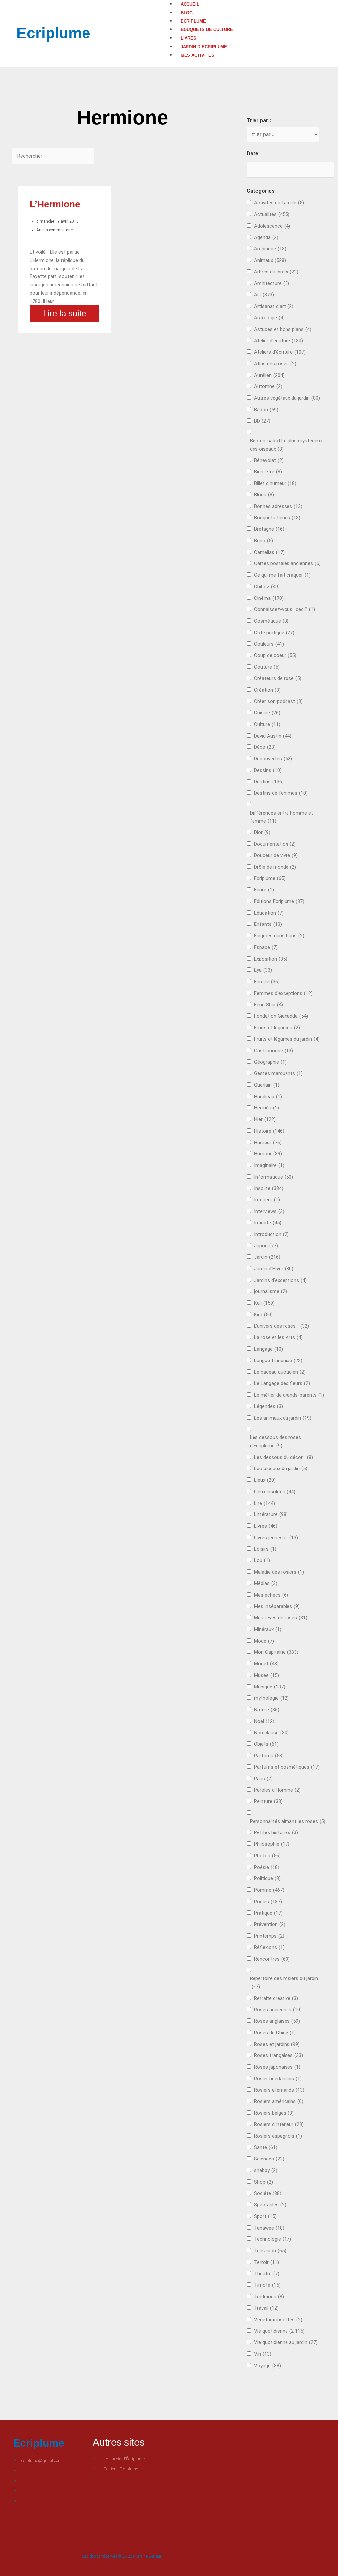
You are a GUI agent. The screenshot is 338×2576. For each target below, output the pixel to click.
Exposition (271, 959)
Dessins (268, 770)
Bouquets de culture (207, 30)
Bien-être (268, 472)
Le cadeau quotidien (280, 1372)
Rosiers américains (279, 2101)
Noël (264, 1721)
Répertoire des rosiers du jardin (284, 1983)
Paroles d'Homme (277, 1790)
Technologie (273, 2239)
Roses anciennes (278, 2010)
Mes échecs (271, 1595)
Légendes (269, 1406)
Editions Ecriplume (279, 901)
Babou (266, 410)
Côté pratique (274, 633)
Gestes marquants (278, 1073)
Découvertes (273, 759)
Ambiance (270, 249)
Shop (264, 2182)
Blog (187, 13)
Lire (265, 1503)
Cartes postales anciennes (287, 563)
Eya (263, 970)
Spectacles (270, 2205)
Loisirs (265, 1549)
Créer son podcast (278, 701)
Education (269, 913)
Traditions (269, 2297)
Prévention (270, 1924)
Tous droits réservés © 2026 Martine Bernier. (121, 2556)
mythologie (271, 1698)
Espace (266, 947)
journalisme (270, 1291)
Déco (265, 747)
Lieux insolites (275, 1492)
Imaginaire (269, 1165)
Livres (188, 38)
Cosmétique (271, 621)
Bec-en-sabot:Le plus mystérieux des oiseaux (286, 445)
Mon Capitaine (276, 1652)
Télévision (270, 2251)
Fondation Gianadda (281, 1016)
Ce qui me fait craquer (282, 575)
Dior (262, 832)
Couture (267, 667)
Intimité (268, 1223)
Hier (265, 1119)
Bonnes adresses (278, 506)
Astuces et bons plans (283, 329)
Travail (266, 2308)
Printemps (269, 1936)
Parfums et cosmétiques (287, 1767)
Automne (268, 386)
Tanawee (269, 2228)
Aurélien (269, 375)
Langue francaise (278, 1361)
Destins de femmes (281, 793)
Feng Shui (269, 1005)
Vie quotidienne (279, 2331)
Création (267, 690)
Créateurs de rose (278, 678)
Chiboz (267, 587)
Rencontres (272, 1959)
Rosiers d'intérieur (279, 2124)
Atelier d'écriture (279, 341)
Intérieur (267, 1200)
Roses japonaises (277, 2067)
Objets (266, 1744)
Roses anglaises (277, 2021)
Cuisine (267, 713)
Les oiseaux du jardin (281, 1469)
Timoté (267, 2285)
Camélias (269, 552)
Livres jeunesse (276, 1538)
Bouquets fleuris (277, 518)
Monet (266, 1664)
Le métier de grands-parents (289, 1395)
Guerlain (267, 1085)
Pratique (268, 1913)
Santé (266, 2147)
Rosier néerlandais (278, 2079)
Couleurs (269, 644)
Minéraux (268, 1629)
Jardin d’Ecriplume (204, 47)
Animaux (270, 260)
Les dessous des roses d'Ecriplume (275, 1442)
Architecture (272, 283)
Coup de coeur (275, 655)
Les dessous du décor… (284, 1457)
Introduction (271, 1234)
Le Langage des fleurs (282, 1383)
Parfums (269, 1756)
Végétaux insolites (278, 2320)
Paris (263, 1779)
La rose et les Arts (278, 1337)
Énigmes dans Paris (279, 936)
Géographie (270, 1062)
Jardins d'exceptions (280, 1280)
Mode (264, 1641)
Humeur (268, 1143)
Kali (264, 1303)
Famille (267, 982)
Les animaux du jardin (283, 1418)
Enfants (268, 924)
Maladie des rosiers (279, 1572)
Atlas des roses (275, 364)
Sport (265, 2216)
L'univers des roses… (282, 1326)
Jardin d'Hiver (274, 1269)
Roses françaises (279, 2055)
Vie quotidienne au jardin (286, 2342)
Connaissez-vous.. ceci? (285, 609)
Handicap (268, 1097)
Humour (268, 1154)
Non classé (271, 1733)
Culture (267, 724)
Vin (263, 2354)
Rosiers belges (274, 2113)
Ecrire (264, 890)
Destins (269, 782)
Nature (267, 1710)
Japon (266, 1246)
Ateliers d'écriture (280, 352)
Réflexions (269, 1947)
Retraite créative (276, 1998)
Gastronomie (274, 1051)
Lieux (265, 1480)
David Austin (273, 736)
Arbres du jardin (276, 272)
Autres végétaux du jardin (287, 398)
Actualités (272, 214)
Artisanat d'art (274, 306)
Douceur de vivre (276, 855)
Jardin (267, 1257)
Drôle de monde (275, 867)
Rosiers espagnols (278, 2136)
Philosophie (272, 1844)
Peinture (268, 1801)
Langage (269, 1349)
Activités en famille (279, 203)
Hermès (267, 1108)
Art (264, 295)
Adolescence (272, 226)
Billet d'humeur (275, 483)
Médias (266, 1583)
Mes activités (197, 55)
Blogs (264, 495)
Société (268, 2193)
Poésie (267, 1867)
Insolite (269, 1188)
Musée (267, 1675)
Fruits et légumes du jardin (287, 1039)
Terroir (267, 2262)
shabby (266, 2170)
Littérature (271, 1514)
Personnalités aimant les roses (288, 1821)
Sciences (269, 2159)
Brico (264, 541)
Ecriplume (53, 33)
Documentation (275, 844)
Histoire (269, 1131)
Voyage (268, 2366)
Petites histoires (276, 1832)
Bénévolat (269, 460)
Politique (267, 1878)
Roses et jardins (277, 2044)
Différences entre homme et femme (281, 817)
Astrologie (269, 318)
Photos (267, 1856)
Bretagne (269, 529)
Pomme (269, 1890)
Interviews (269, 1211)
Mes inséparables (277, 1606)
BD (262, 421)
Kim (263, 1315)
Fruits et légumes (277, 1028)
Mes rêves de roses (281, 1618)
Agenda (266, 237)
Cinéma (269, 598)
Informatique (274, 1177)
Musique (270, 1687)
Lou (262, 1560)
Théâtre (267, 2274)
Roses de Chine (275, 2033)
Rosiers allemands (279, 2090)
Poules (268, 1902)
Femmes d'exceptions (283, 993)
